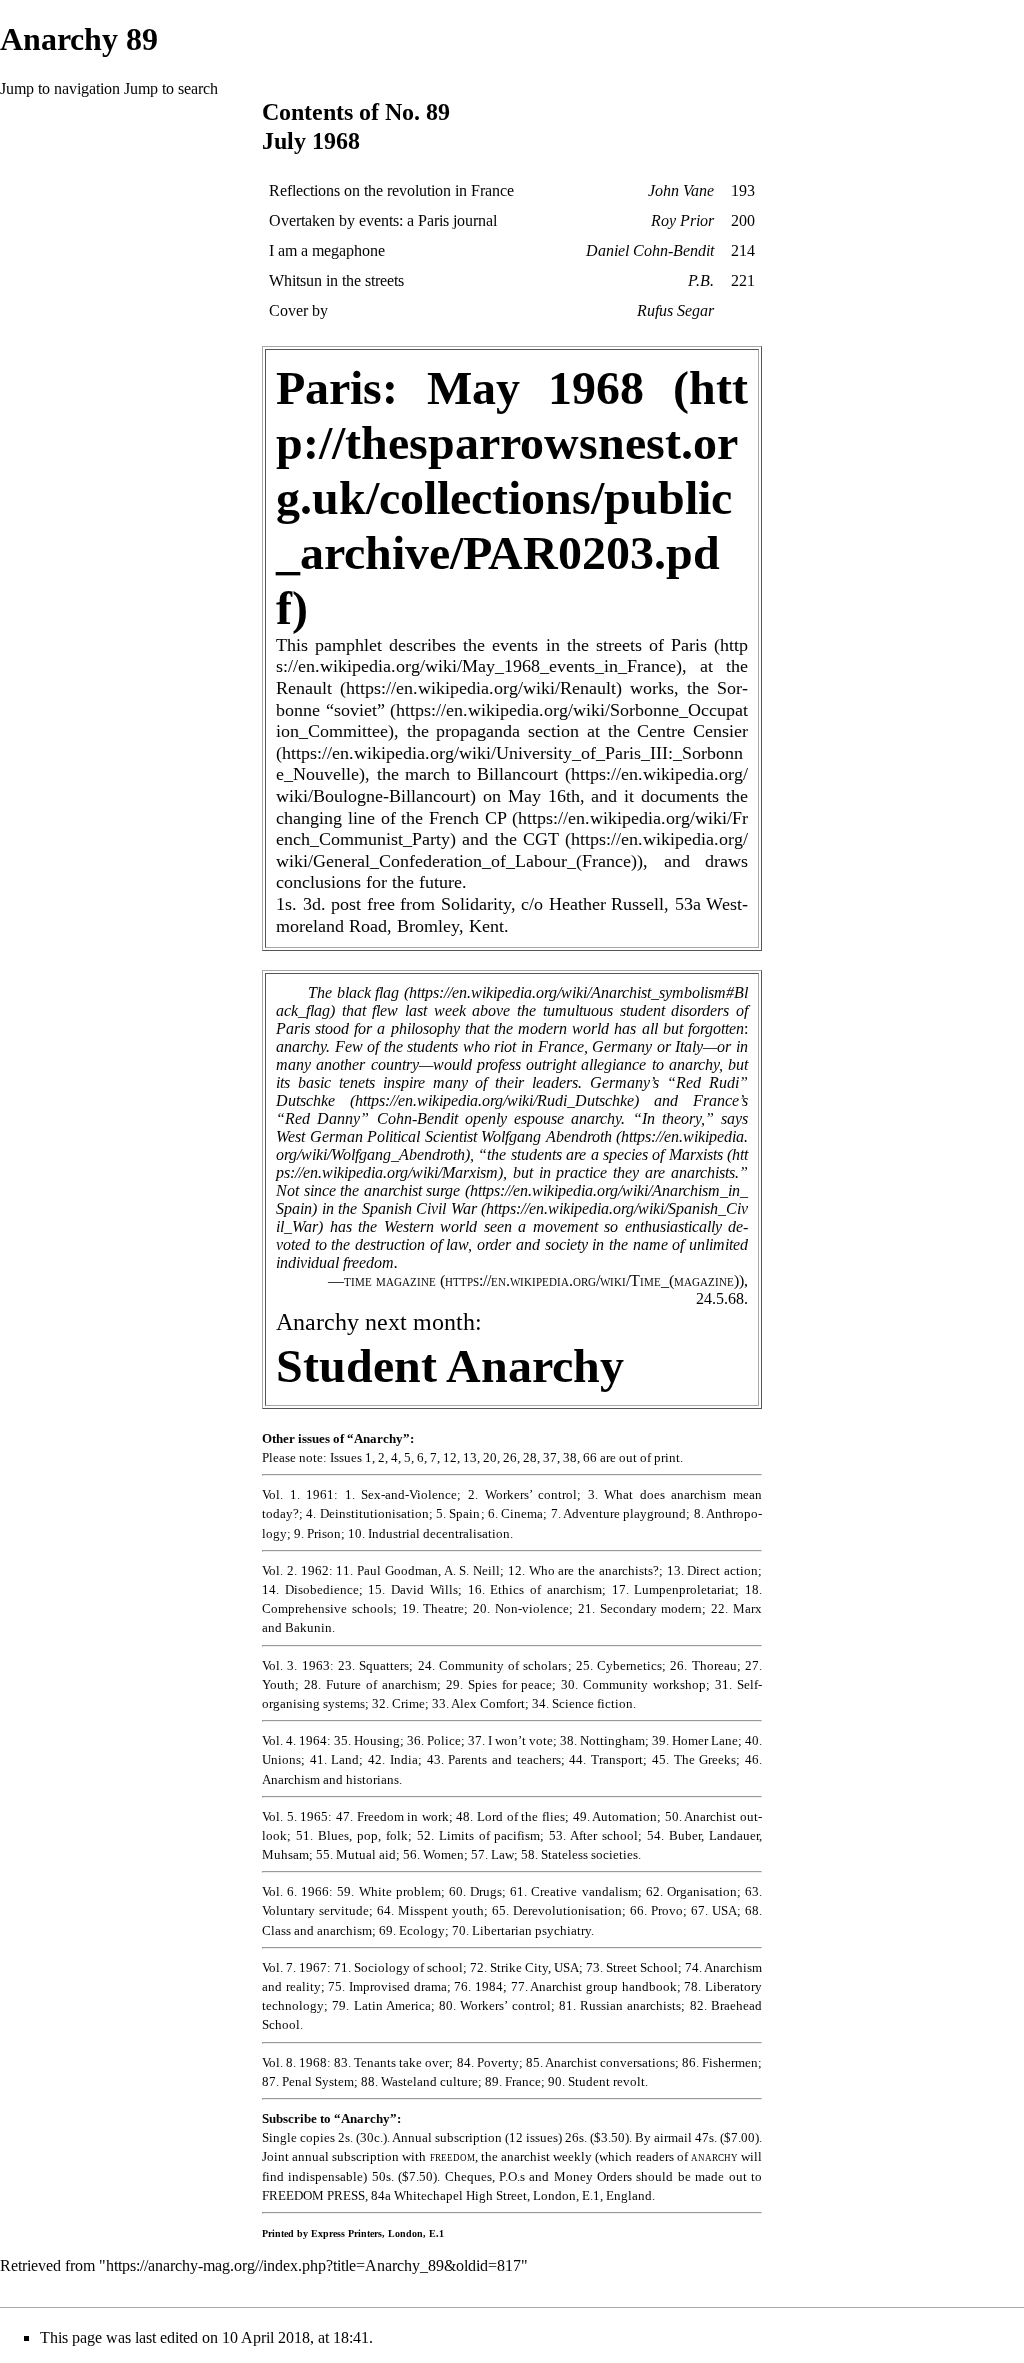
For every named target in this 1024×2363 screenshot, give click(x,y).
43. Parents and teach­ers (494, 1759)
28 (530, 1457)
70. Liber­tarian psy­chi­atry (521, 1930)
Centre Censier (692, 731)
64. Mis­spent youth (430, 1910)
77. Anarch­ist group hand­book (594, 1986)
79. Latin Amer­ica (381, 2005)
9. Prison (317, 1533)
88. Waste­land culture (419, 2081)
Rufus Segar (675, 310)
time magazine (390, 1280)
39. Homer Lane (695, 1740)
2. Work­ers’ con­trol (522, 1494)
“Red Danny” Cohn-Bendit (367, 1118)
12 (450, 1457)
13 (470, 1457)
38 (570, 1457)
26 (510, 1457)
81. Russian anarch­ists (620, 2005)
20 (490, 1457)
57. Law (492, 1854)
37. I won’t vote (510, 1740)
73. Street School (632, 1967)
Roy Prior (682, 220)
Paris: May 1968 (460, 387)
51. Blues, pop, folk (352, 1835)
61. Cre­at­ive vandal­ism (573, 1891)
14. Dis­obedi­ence (310, 1589)
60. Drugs (475, 1891)
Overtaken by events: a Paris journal (383, 220)
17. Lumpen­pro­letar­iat (674, 1589)
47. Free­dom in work (392, 1816)
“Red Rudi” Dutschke (512, 1091)
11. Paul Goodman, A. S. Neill (418, 1570)
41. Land (335, 1759)
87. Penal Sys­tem (308, 2081)
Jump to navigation (60, 88)
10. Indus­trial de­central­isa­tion (429, 1533)
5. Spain (458, 1513)
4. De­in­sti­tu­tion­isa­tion (367, 1513)
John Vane (681, 190)
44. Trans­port (606, 1759)
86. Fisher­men (720, 2062)
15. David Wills (412, 1589)
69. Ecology (412, 1930)
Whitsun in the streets (336, 280)
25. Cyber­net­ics (619, 1665)
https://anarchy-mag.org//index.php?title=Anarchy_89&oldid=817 (313, 2265)
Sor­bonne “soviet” (512, 699)
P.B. (701, 280)
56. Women (433, 1854)
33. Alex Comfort (478, 1703)
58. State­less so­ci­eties (579, 1854)
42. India (393, 1759)
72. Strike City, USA (524, 1967)
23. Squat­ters (373, 1665)
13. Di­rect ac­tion (713, 1570)
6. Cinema (515, 1513)
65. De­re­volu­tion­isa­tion (557, 1910)
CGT (541, 839)
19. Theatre (433, 1608)
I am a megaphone (327, 250)
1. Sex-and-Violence (401, 1494)
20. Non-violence (521, 1608)
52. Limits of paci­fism (479, 1835)
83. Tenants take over (391, 2062)
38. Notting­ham (602, 1740)
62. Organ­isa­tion (691, 1891)
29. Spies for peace (499, 1684)
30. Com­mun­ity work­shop (633, 1684)
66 (590, 1457)
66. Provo (656, 1910)
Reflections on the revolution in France (391, 190)
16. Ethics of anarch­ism (535, 1589)
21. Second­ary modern (640, 1608)
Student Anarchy (450, 1365)
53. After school (593, 1835)
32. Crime (398, 1703)
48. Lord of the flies (510, 1816)
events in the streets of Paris (599, 645)
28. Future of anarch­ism (370, 1684)
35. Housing (367, 1740)
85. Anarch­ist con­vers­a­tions (600, 2062)
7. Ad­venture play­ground (619, 1513)
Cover (288, 310)
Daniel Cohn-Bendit (650, 250)
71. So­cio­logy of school (398, 1967)
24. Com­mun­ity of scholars (493, 1665)
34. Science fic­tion (582, 1703)
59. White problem (388, 1891)
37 (550, 1457)
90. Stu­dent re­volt (596, 2081)
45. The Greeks (694, 1759)
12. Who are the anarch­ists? (583, 1570)
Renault (304, 688)
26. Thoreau (703, 1665)
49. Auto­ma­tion (615, 1816)
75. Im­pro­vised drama (387, 1986)
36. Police (434, 1740)
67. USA (714, 1910)
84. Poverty (488, 2062)
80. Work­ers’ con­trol (495, 2005)
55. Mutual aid (356, 1854)
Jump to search (171, 88)
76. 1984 (478, 1986)
